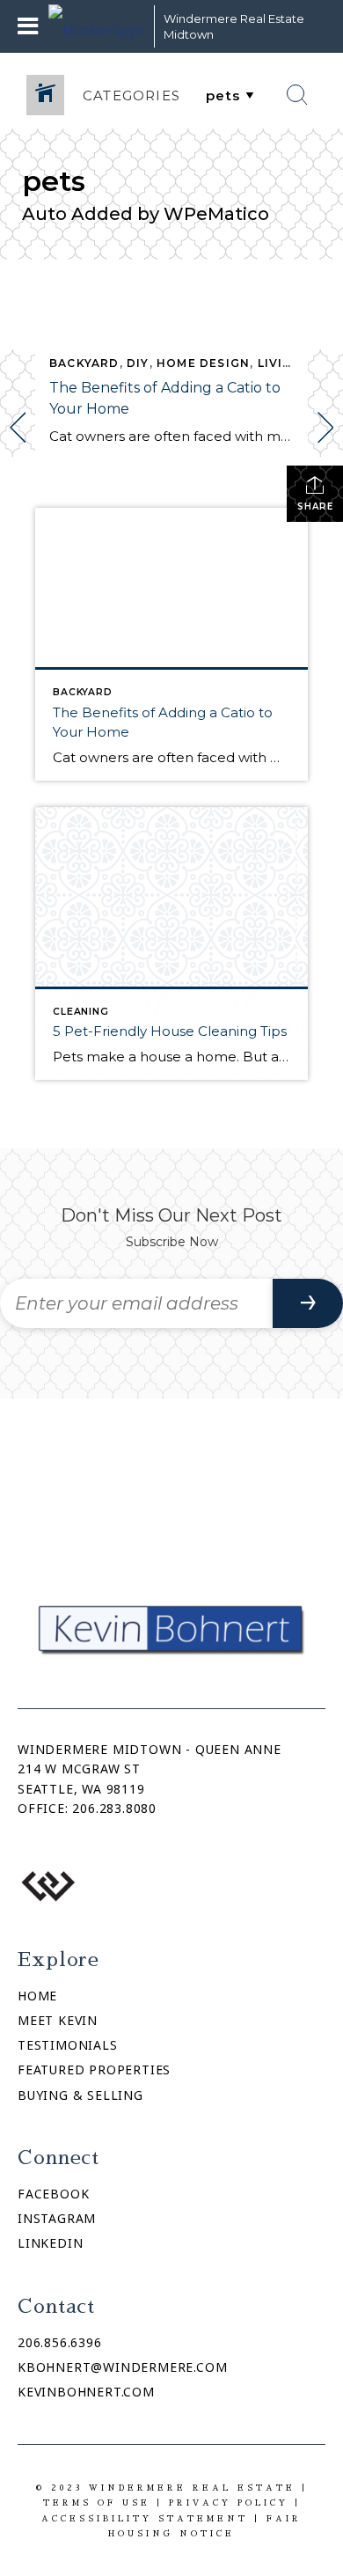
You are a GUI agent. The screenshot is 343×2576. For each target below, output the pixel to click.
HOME (37, 1996)
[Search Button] (297, 95)
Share (315, 506)
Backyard (84, 363)
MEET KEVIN (58, 2020)
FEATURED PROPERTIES (94, 2070)
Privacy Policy (229, 2503)
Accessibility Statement (145, 2518)
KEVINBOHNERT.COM (86, 2392)
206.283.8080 (114, 1808)
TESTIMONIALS (68, 2045)
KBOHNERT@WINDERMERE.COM (122, 2367)
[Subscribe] (308, 1303)
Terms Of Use (97, 2503)
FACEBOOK (53, 2194)
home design (203, 363)
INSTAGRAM (57, 2218)
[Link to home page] (97, 26)
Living (280, 363)
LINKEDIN (50, 2243)
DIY (138, 363)
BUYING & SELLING (80, 2095)
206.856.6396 (60, 2342)
